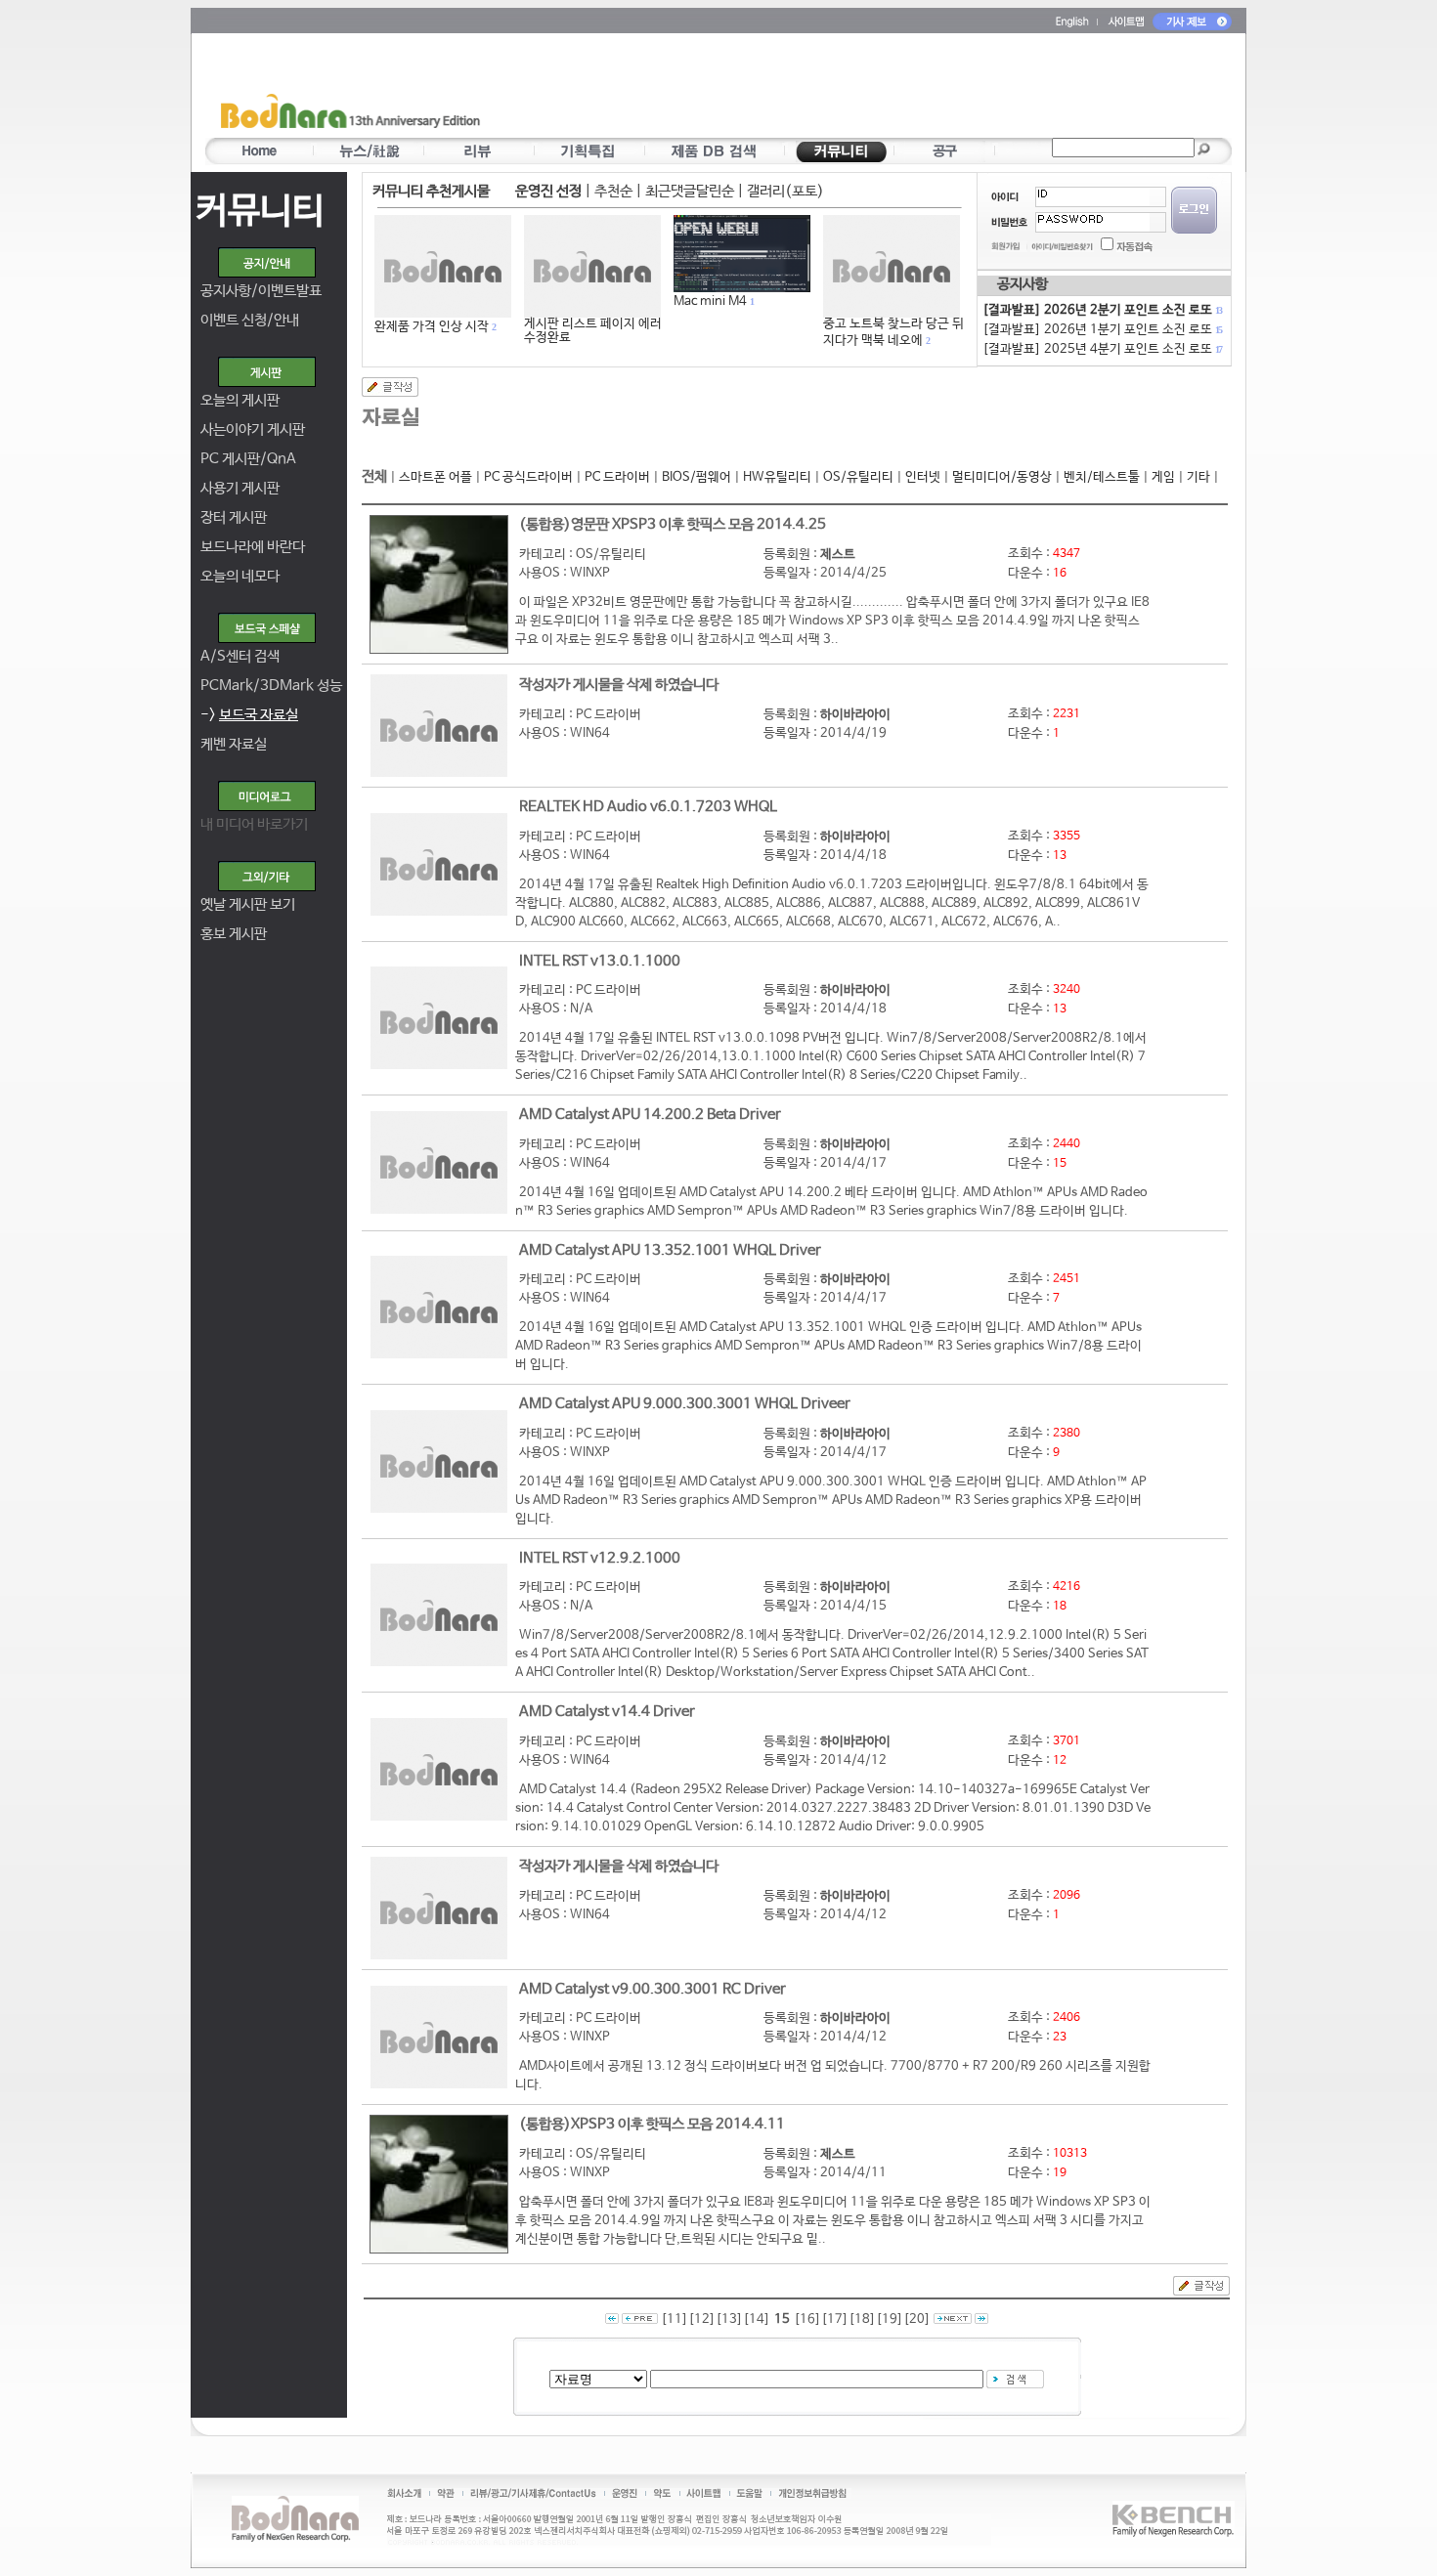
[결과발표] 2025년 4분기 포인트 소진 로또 (1102, 349)
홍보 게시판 (234, 934)
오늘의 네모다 (240, 576)
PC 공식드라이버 (528, 477)
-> (249, 715)
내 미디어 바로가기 (254, 824)
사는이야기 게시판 (253, 429)
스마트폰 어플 (435, 477)
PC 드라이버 (617, 477)
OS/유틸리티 (858, 477)
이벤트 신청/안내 (250, 320)
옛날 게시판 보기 (248, 904)
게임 (1163, 477)
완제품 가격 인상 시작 (432, 327)
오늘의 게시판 (240, 400)
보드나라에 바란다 (253, 547)
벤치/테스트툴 (1102, 477)
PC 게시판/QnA (248, 459)
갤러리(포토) (785, 191)
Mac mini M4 (710, 301)
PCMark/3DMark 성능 (271, 686)
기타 (1198, 477)
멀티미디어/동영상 (1002, 477)
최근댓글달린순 (690, 191)
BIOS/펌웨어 (697, 477)
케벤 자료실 (234, 744)
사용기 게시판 (240, 488)
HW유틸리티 (777, 477)
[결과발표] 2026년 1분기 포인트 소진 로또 (1102, 330)
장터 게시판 (234, 517)
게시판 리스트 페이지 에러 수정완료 (593, 331)
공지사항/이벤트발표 (261, 291)
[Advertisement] (833, 89)
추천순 (613, 191)
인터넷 (923, 477)
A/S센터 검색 (240, 656)
